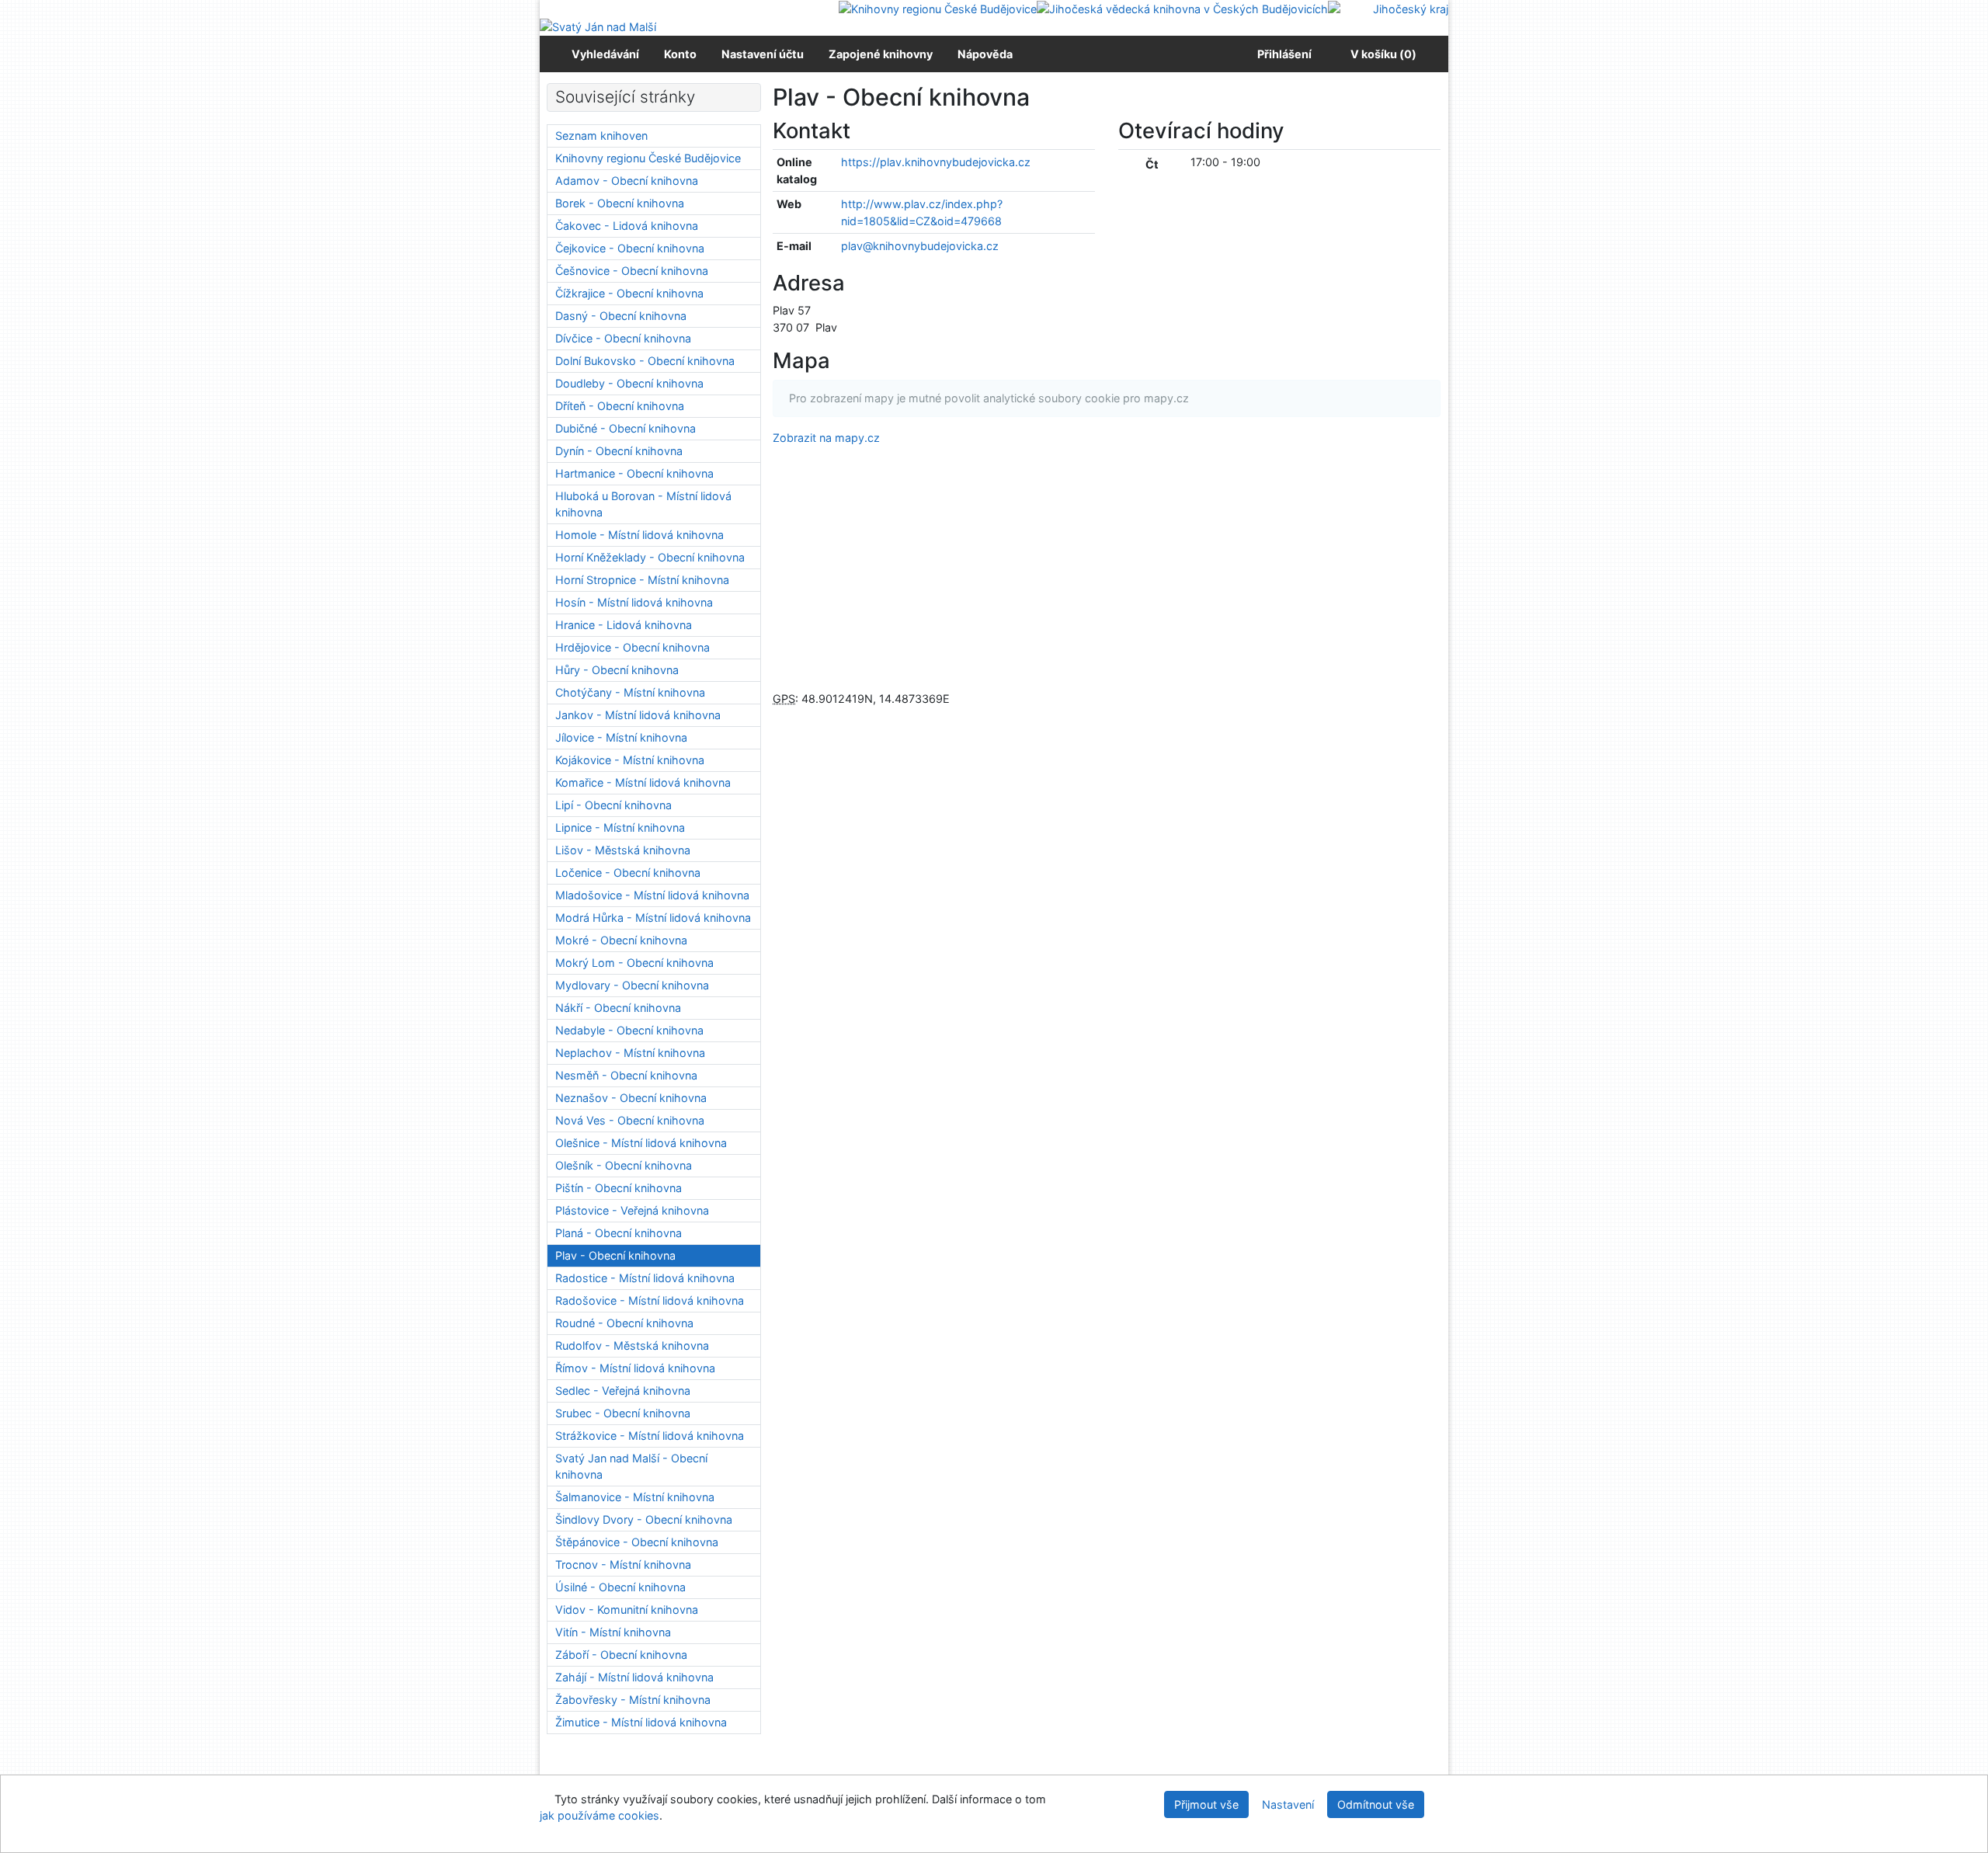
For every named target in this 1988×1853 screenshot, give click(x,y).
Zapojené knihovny (881, 54)
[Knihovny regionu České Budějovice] (938, 8)
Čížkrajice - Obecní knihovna (629, 293)
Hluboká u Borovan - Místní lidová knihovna (643, 504)
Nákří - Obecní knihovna (618, 1008)
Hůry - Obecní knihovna (617, 670)
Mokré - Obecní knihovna (621, 940)
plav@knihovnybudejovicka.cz (920, 246)
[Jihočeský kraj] (1388, 8)
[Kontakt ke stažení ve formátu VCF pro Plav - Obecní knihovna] (869, 130)
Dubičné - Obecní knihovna (626, 428)
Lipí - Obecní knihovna (613, 805)
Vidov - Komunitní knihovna (627, 1610)
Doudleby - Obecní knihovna (629, 383)
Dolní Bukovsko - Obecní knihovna (645, 361)
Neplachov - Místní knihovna (630, 1053)
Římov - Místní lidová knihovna (635, 1368)
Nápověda (985, 54)
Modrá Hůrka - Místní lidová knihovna (653, 918)
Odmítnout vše (1376, 1804)
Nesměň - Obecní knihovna (626, 1075)
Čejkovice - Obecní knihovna (630, 248)
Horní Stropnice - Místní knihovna (642, 580)
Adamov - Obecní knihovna (627, 181)
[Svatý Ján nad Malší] (598, 26)
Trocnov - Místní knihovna (623, 1564)
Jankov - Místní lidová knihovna (638, 715)
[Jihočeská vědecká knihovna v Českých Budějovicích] (1182, 8)
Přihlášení (1282, 54)
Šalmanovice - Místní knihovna (635, 1497)
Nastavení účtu (763, 54)
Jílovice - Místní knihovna (621, 737)
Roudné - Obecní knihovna (624, 1323)
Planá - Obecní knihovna (619, 1233)
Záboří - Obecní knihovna (621, 1655)
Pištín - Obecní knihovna (619, 1188)
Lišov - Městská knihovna (623, 850)
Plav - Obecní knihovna (615, 1255)
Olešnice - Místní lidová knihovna (641, 1143)
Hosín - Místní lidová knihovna (634, 602)
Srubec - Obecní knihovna (623, 1413)
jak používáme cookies (600, 1815)
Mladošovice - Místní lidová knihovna (652, 895)
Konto (680, 54)
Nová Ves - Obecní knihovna (630, 1120)
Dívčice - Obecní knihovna (623, 338)
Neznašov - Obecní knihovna (631, 1098)
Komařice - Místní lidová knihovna (643, 782)
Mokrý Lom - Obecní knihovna (634, 963)
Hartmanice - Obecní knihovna (634, 473)
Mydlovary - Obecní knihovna (632, 985)
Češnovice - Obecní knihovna (632, 271)
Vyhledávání (605, 54)
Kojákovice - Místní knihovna (630, 760)
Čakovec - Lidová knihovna (627, 226)
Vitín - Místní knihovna (613, 1632)
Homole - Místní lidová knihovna (639, 535)
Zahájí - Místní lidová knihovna (634, 1677)
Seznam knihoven (601, 136)
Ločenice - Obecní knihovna (628, 873)
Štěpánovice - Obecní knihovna (637, 1542)
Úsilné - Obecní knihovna (620, 1587)
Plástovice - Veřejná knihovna (632, 1210)
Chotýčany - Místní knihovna (630, 692)
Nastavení (1288, 1804)
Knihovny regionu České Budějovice (648, 158)
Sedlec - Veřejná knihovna (623, 1391)
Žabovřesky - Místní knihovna (633, 1700)
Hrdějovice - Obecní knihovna (633, 647)
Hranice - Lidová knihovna (624, 625)
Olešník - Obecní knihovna (624, 1165)
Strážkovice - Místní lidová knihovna (650, 1436)
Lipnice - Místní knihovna (620, 827)
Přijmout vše (1206, 1804)
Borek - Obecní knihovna (620, 203)
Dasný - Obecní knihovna (621, 316)
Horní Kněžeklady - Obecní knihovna (650, 557)
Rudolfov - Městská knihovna (632, 1345)
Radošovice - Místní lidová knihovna (650, 1300)
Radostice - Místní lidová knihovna (645, 1278)
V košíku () (1383, 54)
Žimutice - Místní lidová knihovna (641, 1722)
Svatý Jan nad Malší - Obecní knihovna (631, 1467)
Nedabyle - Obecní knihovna (629, 1030)
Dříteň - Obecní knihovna (620, 406)
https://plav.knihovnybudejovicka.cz (936, 162)
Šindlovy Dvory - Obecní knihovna (644, 1519)
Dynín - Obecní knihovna (619, 451)
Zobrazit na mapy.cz (826, 438)
